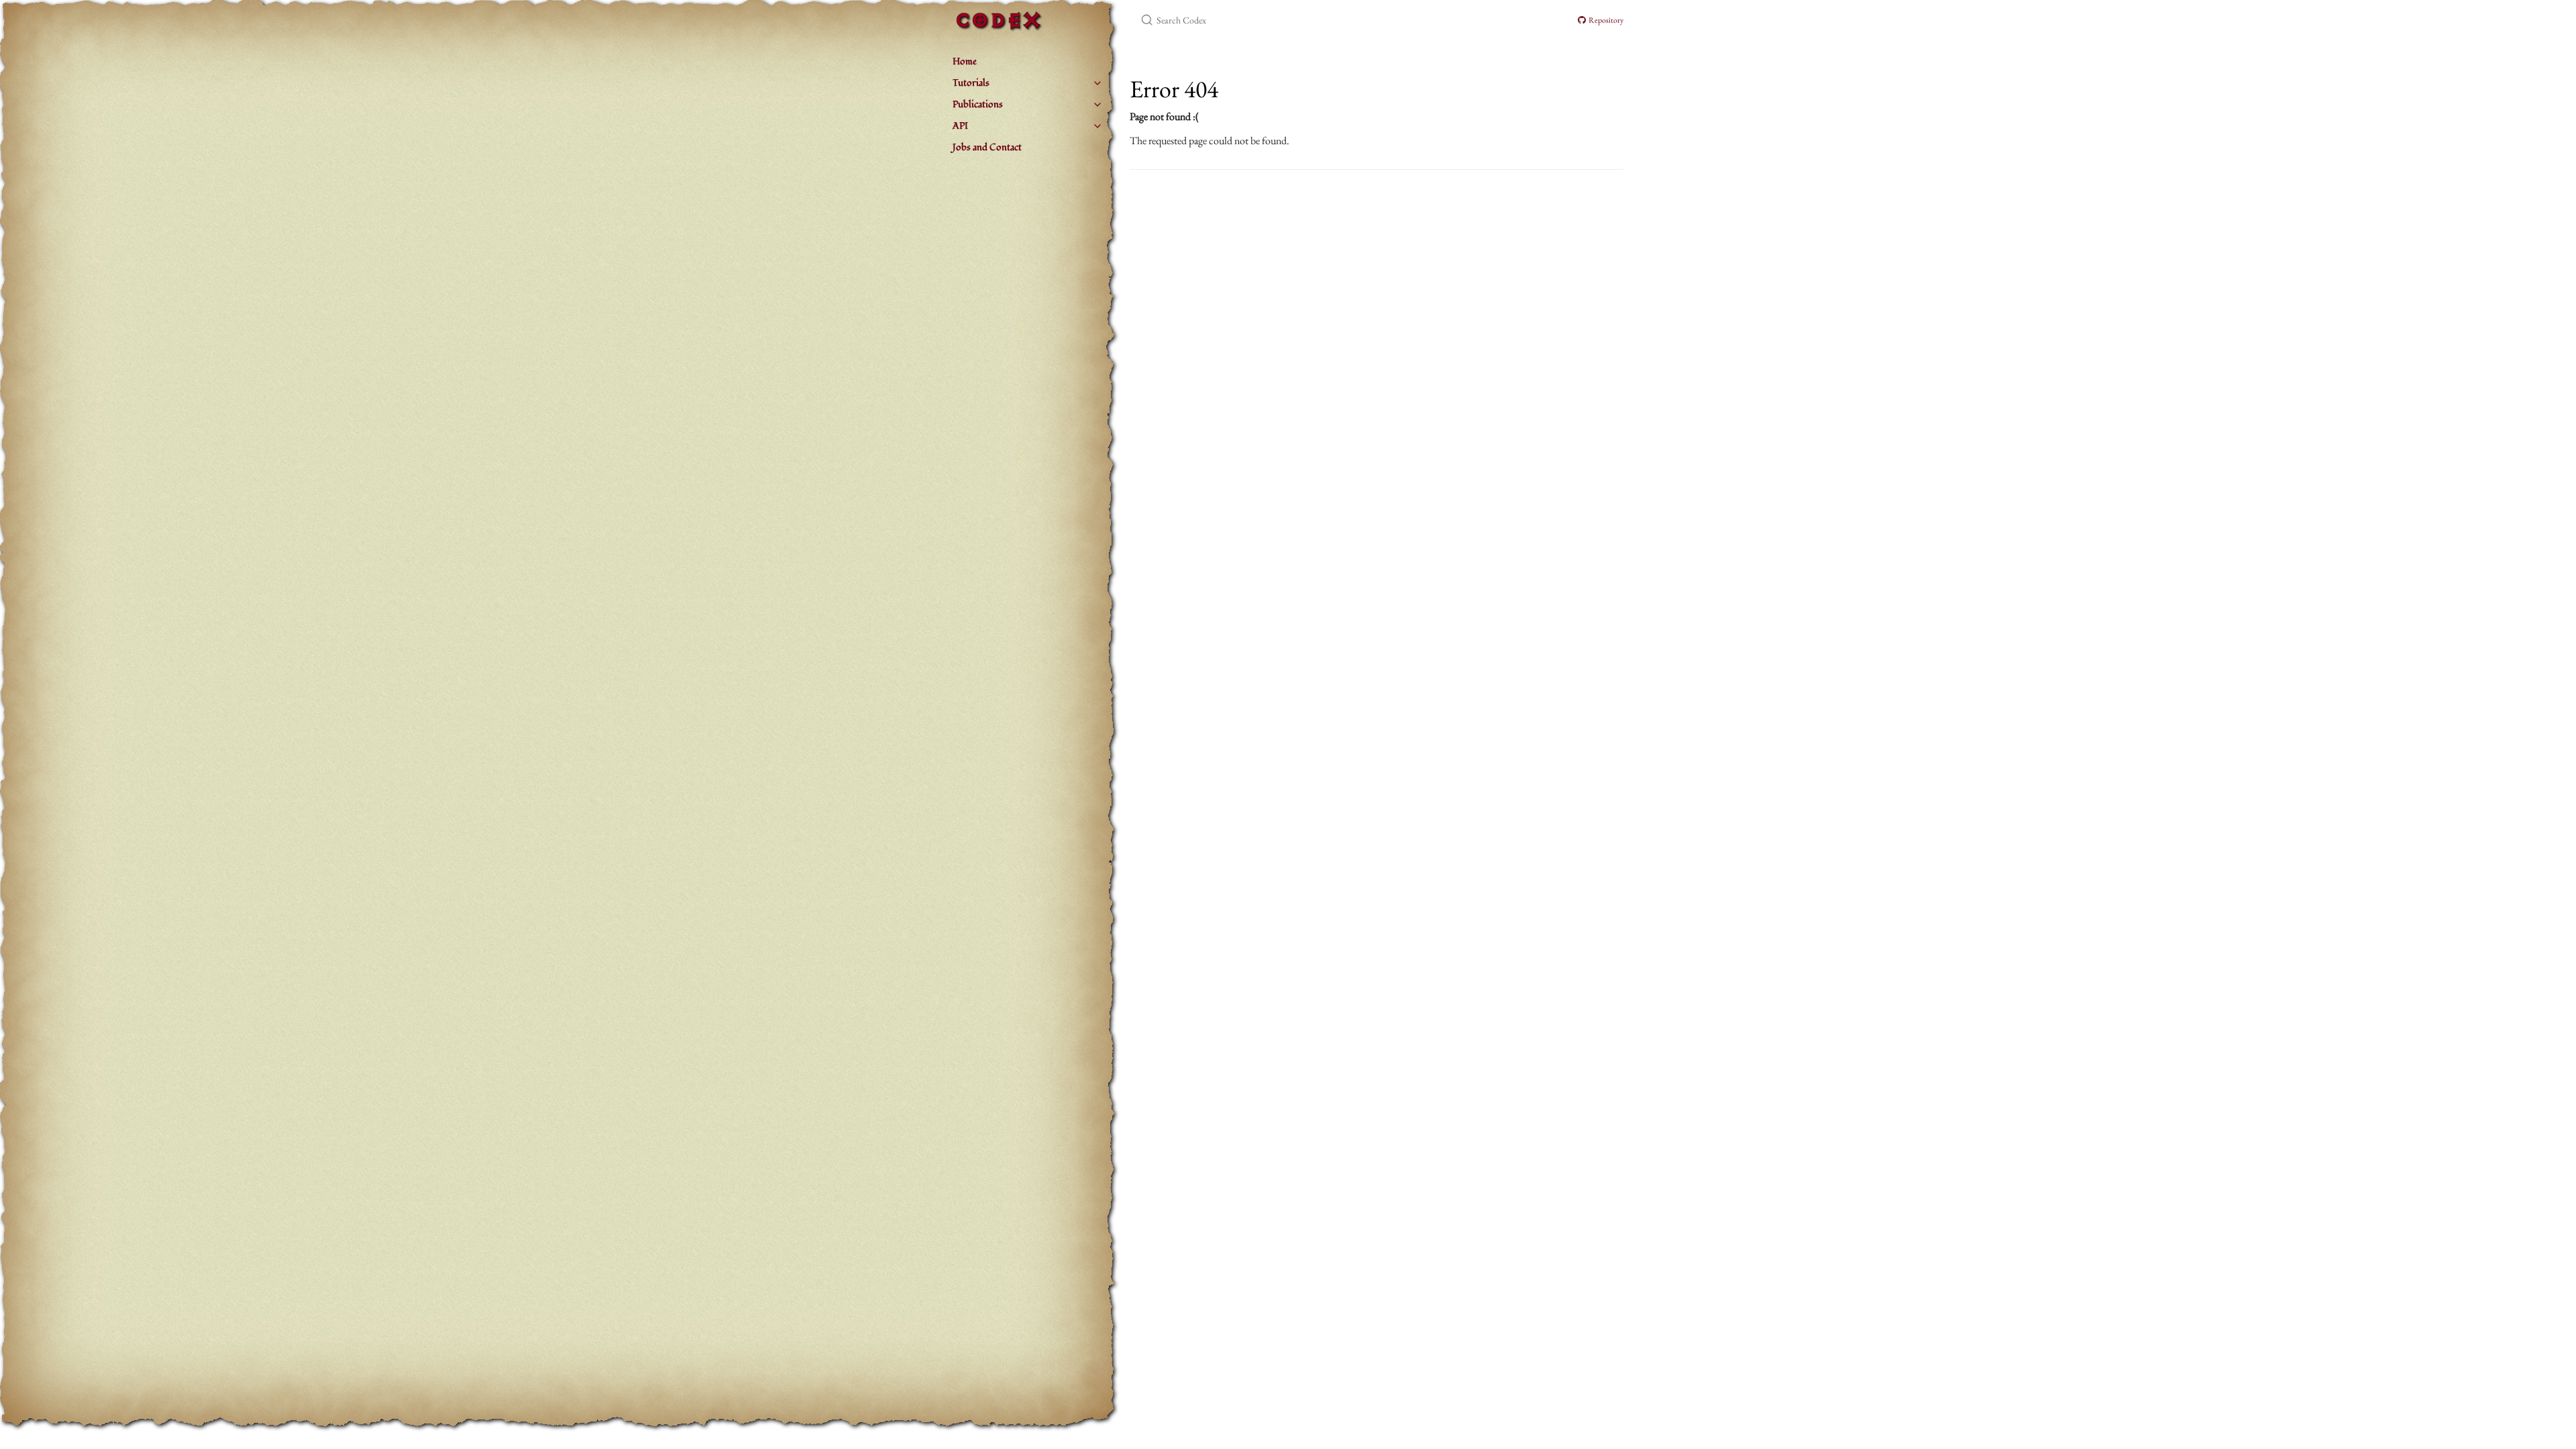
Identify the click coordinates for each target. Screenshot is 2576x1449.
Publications (978, 104)
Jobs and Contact (987, 147)
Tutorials (971, 83)
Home (965, 61)
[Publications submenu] (1097, 105)
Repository (1605, 20)
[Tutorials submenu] (1097, 83)
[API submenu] (1097, 126)
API (960, 126)
